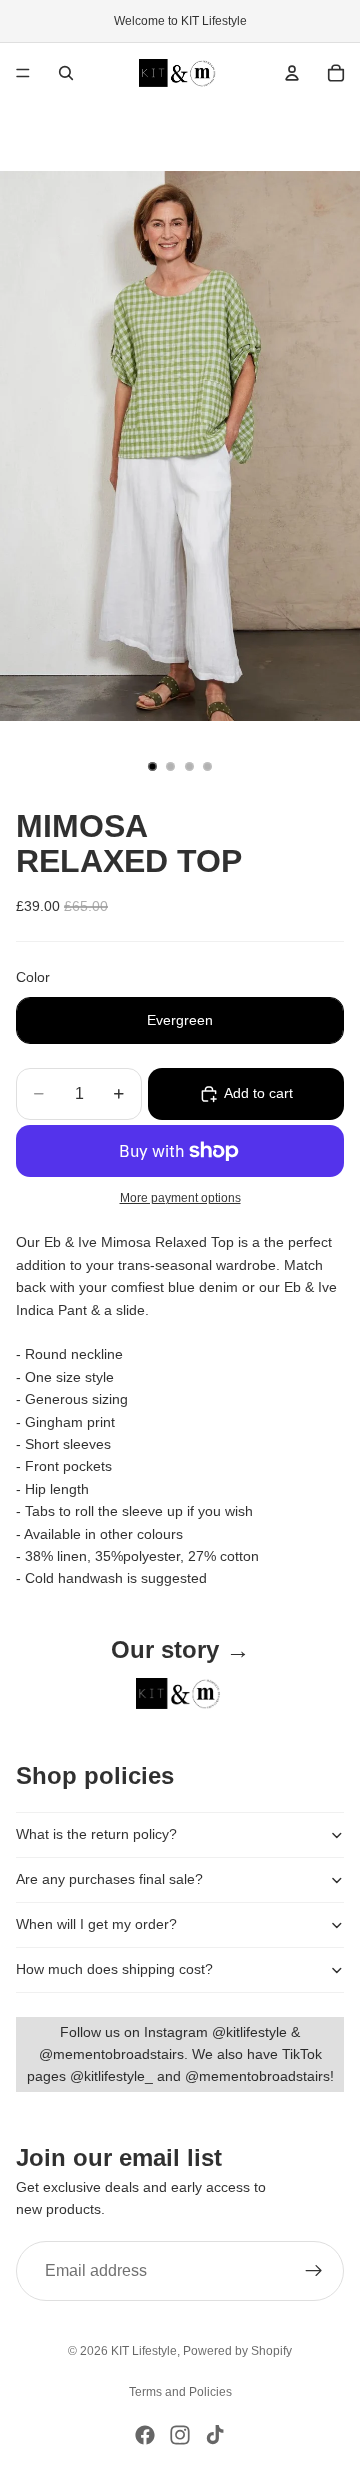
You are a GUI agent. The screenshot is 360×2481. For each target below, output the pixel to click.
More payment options (180, 1197)
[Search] (66, 73)
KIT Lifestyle (144, 2351)
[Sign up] (314, 2271)
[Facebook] (145, 2435)
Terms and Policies (180, 2392)
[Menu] (23, 73)
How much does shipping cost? (114, 1969)
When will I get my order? (96, 1924)
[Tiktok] (215, 2435)
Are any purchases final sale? (109, 1879)
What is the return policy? (96, 1834)
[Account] (292, 73)
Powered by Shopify (237, 2351)
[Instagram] (180, 2435)
